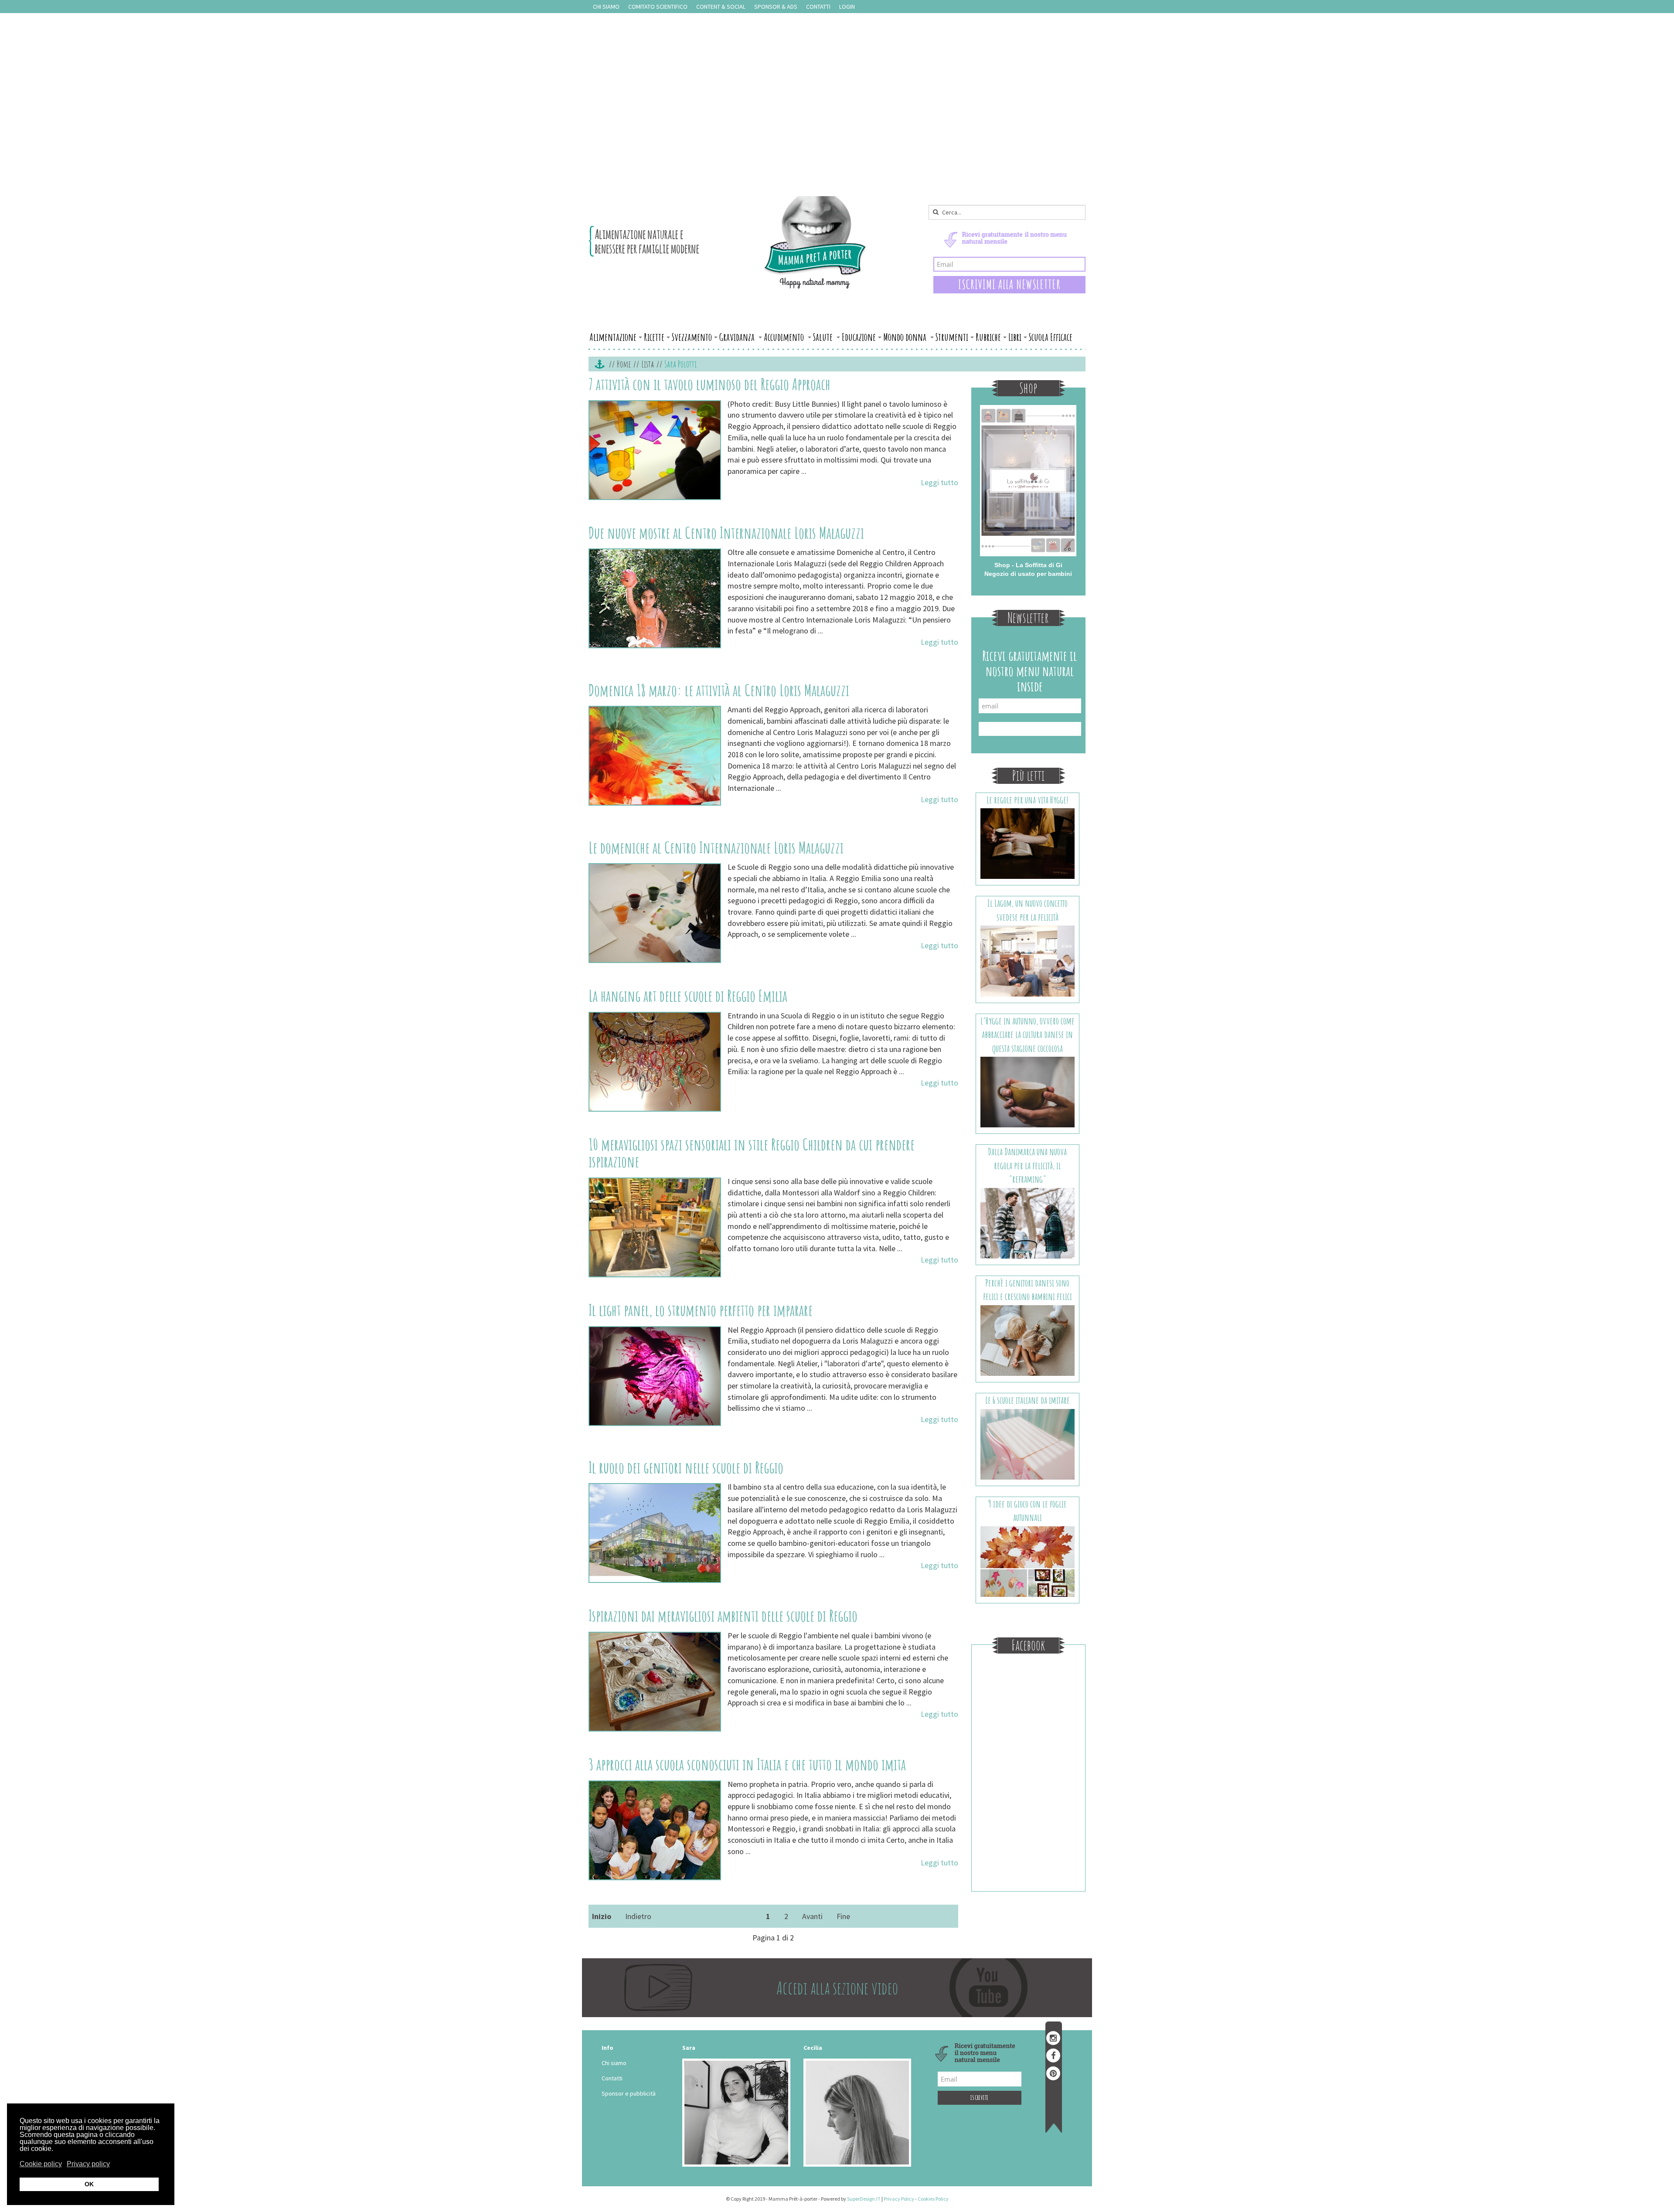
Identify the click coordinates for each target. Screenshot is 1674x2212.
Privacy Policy (899, 2199)
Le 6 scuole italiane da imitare (1028, 1400)
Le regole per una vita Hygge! (1028, 800)
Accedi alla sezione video (837, 1988)
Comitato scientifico (658, 7)
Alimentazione (613, 337)
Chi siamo (606, 7)
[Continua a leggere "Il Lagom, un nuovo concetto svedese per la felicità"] (1028, 960)
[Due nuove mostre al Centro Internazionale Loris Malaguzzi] (655, 598)
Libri (1015, 337)
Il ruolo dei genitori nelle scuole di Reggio (686, 1467)
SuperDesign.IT (864, 2199)
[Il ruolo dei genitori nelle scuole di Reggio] (655, 1533)
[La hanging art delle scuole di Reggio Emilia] (655, 1062)
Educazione (859, 337)
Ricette (654, 337)
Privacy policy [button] (88, 2164)
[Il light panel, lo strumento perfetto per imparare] (655, 1376)
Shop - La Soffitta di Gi (1028, 565)
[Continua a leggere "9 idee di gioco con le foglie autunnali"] (1028, 1561)
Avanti (812, 1916)
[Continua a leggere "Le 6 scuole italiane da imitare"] (1028, 1443)
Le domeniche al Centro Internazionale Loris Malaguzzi (716, 847)
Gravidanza (738, 337)
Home (624, 364)
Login (847, 7)
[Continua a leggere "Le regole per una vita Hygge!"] (1028, 843)
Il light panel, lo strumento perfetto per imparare (701, 1310)
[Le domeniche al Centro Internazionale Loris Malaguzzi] (655, 913)
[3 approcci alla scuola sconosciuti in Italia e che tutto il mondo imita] (655, 1830)
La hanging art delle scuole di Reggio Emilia (688, 996)
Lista (648, 364)
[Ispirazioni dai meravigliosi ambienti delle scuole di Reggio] (655, 1682)
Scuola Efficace (1051, 337)
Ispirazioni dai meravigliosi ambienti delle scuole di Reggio (723, 1616)
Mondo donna (906, 337)
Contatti (818, 7)
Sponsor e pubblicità (629, 2093)
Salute (824, 337)
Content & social (721, 7)
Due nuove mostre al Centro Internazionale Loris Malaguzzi (726, 533)
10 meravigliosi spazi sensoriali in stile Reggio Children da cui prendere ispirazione (752, 1153)
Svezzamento (692, 337)
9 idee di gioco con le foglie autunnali (1028, 1511)
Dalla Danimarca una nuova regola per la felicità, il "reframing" (1027, 1165)
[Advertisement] (837, 131)
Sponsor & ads (776, 7)
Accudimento (785, 337)
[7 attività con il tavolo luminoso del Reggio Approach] (655, 450)
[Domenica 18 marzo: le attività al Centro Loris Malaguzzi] (655, 756)
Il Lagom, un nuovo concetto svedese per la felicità (1028, 910)
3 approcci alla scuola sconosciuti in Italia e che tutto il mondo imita (747, 1764)
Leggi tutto (939, 482)
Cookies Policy (933, 2199)
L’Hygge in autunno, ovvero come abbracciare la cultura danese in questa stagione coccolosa (1028, 1035)
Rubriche (988, 337)
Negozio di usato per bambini (1028, 574)
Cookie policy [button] (41, 2164)
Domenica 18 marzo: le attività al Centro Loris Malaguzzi (719, 690)
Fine (843, 1916)
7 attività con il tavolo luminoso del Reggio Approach (709, 384)
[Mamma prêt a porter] (728, 242)
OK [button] (89, 2184)
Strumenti (952, 337)
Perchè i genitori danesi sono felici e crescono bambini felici (1028, 1290)
